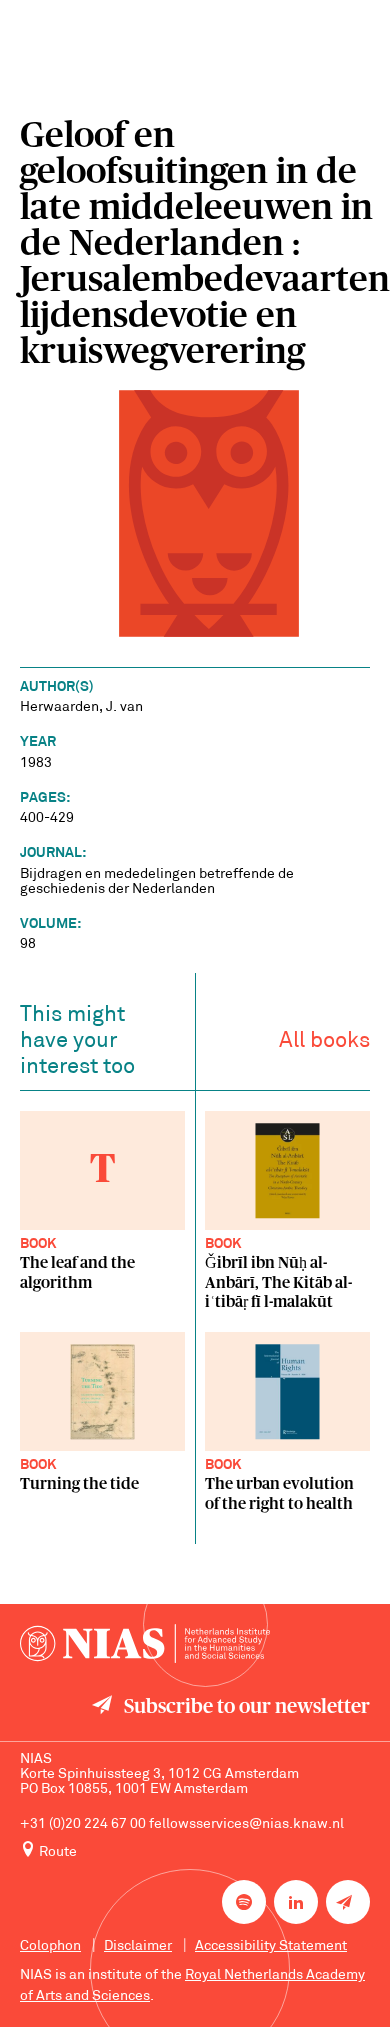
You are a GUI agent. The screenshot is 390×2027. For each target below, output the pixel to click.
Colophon (50, 1946)
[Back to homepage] (145, 1643)
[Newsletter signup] (348, 1902)
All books (324, 1041)
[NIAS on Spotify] (244, 1902)
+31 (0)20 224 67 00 (83, 1824)
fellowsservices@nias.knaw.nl (246, 1824)
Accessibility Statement (271, 1946)
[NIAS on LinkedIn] (296, 1902)
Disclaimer (138, 1946)
